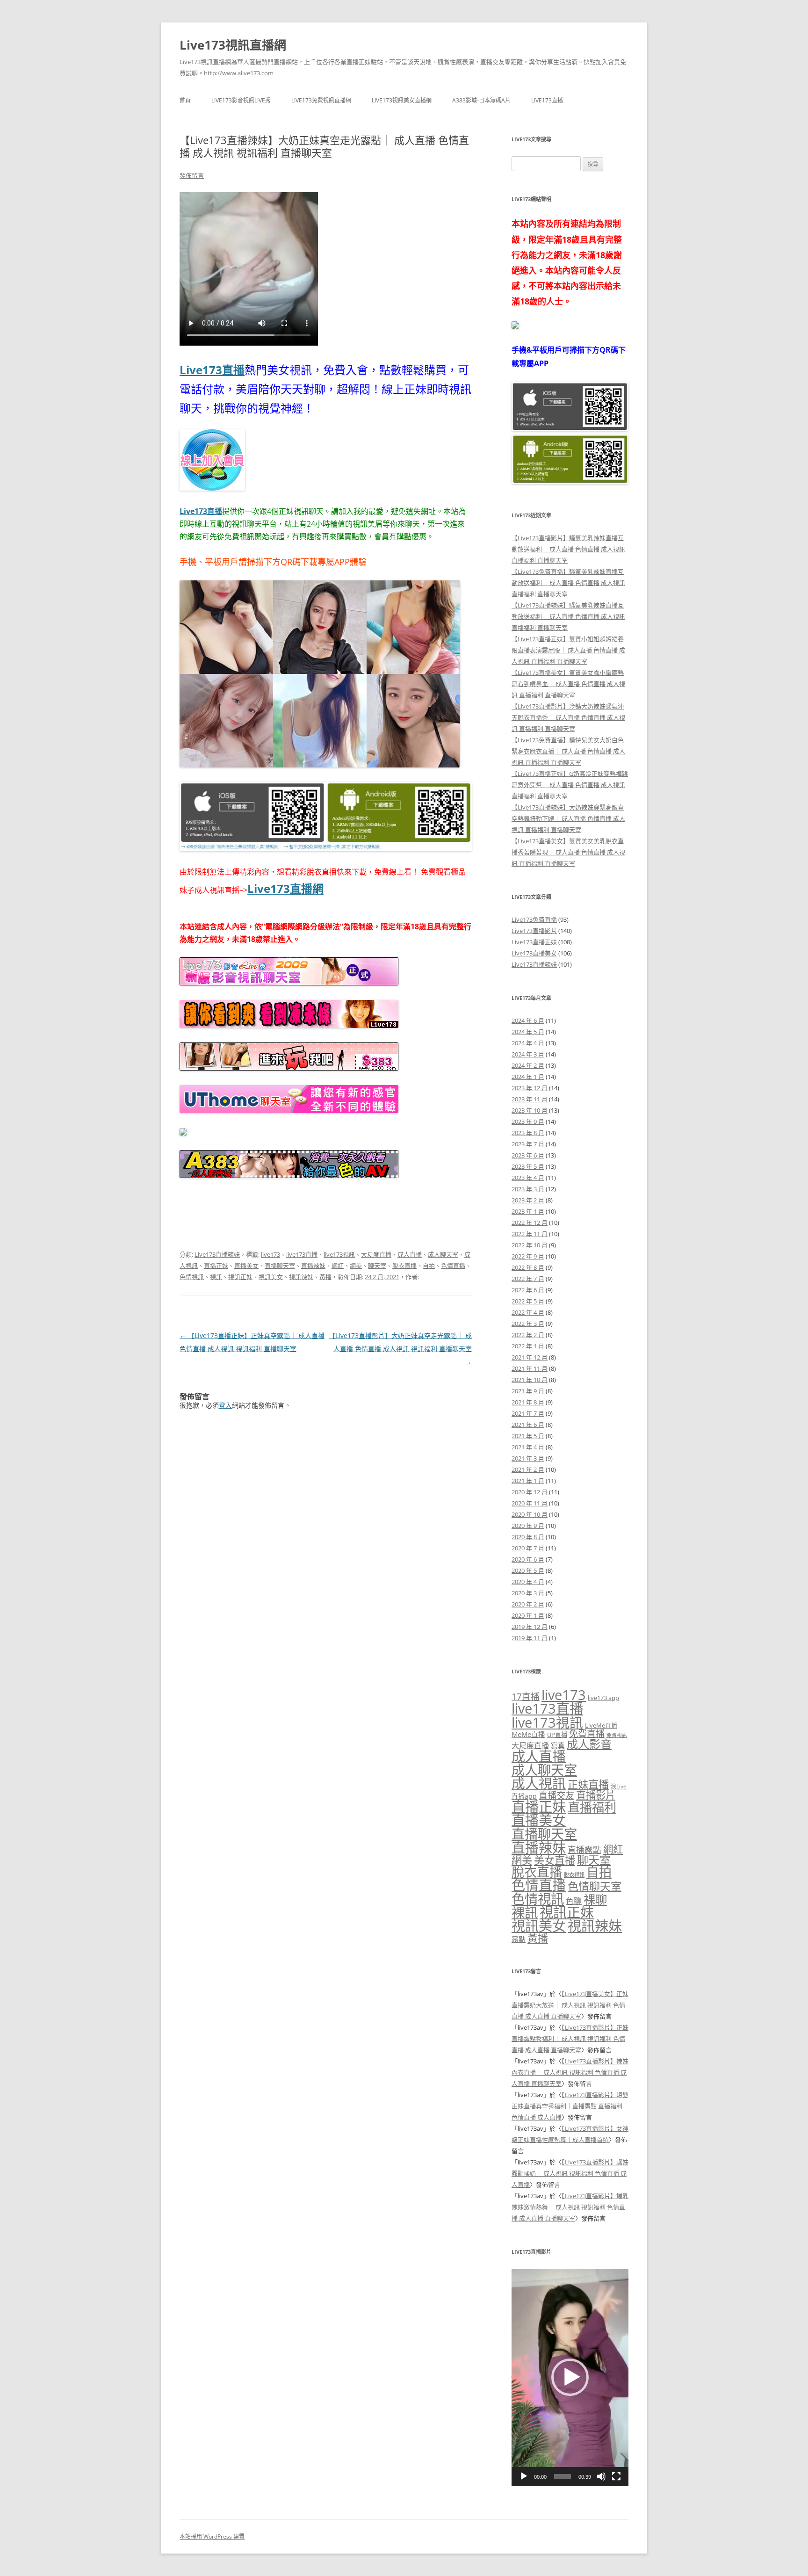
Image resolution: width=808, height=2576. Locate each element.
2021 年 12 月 (530, 1357)
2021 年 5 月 (528, 1436)
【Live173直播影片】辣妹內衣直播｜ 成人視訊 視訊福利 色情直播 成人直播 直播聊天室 (570, 2072)
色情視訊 (192, 1277)
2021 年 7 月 (528, 1413)
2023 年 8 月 (528, 1133)
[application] (570, 2377)
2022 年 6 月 (528, 1290)
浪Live (619, 1786)
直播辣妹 (313, 1266)
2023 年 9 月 (528, 1122)
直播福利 (592, 1807)
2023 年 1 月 (528, 1211)
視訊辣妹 (301, 1277)
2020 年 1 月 (528, 1615)
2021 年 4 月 (528, 1447)
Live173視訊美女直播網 (402, 100)
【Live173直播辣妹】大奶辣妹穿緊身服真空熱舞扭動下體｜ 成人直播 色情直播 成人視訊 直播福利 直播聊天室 (568, 818)
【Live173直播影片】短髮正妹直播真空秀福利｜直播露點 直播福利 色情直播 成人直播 (570, 2106)
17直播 (526, 1697)
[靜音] (601, 2476)
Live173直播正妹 (534, 942)
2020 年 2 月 (528, 1604)
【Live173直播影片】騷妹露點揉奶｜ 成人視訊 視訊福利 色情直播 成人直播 (570, 2173)
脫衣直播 (404, 1266)
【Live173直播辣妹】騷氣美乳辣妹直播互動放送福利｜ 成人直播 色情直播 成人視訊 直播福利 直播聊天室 (568, 616)
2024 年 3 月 (528, 1054)
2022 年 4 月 (528, 1312)
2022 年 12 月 (530, 1223)
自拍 (429, 1266)
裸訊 (216, 1277)
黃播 (325, 1277)
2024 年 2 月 (528, 1065)
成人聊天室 (443, 1254)
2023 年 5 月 (528, 1166)
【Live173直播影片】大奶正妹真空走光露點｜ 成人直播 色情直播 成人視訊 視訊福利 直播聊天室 (400, 1349)
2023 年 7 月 (528, 1144)
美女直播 (555, 1860)
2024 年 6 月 (528, 1020)
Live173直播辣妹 (217, 1254)
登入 (225, 1405)
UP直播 (557, 1735)
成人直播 (410, 1254)
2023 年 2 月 (528, 1200)
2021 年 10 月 (530, 1380)
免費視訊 (617, 1735)
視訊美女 (271, 1277)
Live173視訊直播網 (233, 45)
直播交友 (556, 1795)
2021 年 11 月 (530, 1368)
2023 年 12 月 (530, 1088)
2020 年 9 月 (528, 1526)
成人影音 (589, 1744)
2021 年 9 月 (528, 1391)
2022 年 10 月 (530, 1245)
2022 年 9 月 (528, 1256)
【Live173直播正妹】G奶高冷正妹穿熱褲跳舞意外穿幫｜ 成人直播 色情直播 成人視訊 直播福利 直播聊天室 (570, 785)
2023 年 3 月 (528, 1189)
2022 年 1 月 (528, 1346)
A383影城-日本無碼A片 (481, 100)
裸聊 (595, 1899)
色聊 (574, 1901)
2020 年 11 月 (530, 1503)
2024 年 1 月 (528, 1077)
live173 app (603, 1698)
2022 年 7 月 (528, 1279)
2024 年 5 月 (528, 1032)
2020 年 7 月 (528, 1548)
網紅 (338, 1266)
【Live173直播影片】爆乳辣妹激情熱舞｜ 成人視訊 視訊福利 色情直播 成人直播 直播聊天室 (570, 2207)
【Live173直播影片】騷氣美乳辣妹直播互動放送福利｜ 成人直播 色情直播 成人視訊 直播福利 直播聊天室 (568, 549)
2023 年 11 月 (530, 1099)
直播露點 (584, 1850)
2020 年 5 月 (528, 1570)
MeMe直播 (528, 1734)
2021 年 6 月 (528, 1425)
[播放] (524, 2476)
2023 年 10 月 (530, 1110)
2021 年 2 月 (528, 1469)
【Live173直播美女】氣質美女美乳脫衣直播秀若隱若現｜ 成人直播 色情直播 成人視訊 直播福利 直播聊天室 (568, 852)
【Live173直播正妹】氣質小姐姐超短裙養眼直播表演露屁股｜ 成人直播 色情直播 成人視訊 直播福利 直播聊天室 (568, 650)
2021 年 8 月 (528, 1402)
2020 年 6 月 (528, 1559)
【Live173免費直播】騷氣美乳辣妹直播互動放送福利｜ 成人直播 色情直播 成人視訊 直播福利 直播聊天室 (568, 583)
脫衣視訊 (574, 1875)
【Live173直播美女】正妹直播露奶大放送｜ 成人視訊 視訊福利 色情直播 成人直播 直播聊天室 (570, 2005)
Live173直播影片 (534, 931)
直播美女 (246, 1266)
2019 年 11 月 (530, 1638)
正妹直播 (588, 1784)
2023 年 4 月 (528, 1178)
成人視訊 (539, 1783)
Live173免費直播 (534, 919)
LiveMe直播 (601, 1725)
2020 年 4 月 (528, 1582)
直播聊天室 (280, 1266)
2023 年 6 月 (528, 1155)
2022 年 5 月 (528, 1301)
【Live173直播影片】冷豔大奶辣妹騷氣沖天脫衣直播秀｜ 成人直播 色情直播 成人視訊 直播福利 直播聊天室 (568, 717)
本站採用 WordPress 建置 (212, 2536)
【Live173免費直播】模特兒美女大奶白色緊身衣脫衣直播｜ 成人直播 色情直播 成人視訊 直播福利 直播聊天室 (568, 751)
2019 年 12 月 (530, 1627)
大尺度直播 (376, 1254)
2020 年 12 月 (530, 1492)
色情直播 (453, 1266)
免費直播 (587, 1733)
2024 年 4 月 (528, 1043)
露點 (519, 1939)
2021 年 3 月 (528, 1458)
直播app (524, 1796)
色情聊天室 (595, 1886)
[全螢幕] (616, 2476)
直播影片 (596, 1795)
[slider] (563, 2476)
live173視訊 (339, 1254)
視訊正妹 (240, 1277)
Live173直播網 (285, 888)
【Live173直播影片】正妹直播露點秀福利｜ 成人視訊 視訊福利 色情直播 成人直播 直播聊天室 (570, 2039)
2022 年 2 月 (528, 1335)
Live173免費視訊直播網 (321, 100)
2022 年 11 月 (530, 1234)
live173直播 (302, 1254)
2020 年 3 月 (528, 1593)
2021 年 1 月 (528, 1481)
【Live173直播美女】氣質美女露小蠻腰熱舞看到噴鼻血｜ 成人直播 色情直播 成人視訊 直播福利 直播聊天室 (568, 684)
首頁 (185, 100)
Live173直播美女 (534, 953)
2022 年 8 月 (528, 1267)
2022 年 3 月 (528, 1324)
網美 (356, 1266)
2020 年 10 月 (530, 1514)
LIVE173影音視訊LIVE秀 (241, 100)
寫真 (558, 1745)
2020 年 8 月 (528, 1537)
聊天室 (377, 1266)
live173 (271, 1254)
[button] (570, 2377)
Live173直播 (547, 100)
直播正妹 (216, 1266)
